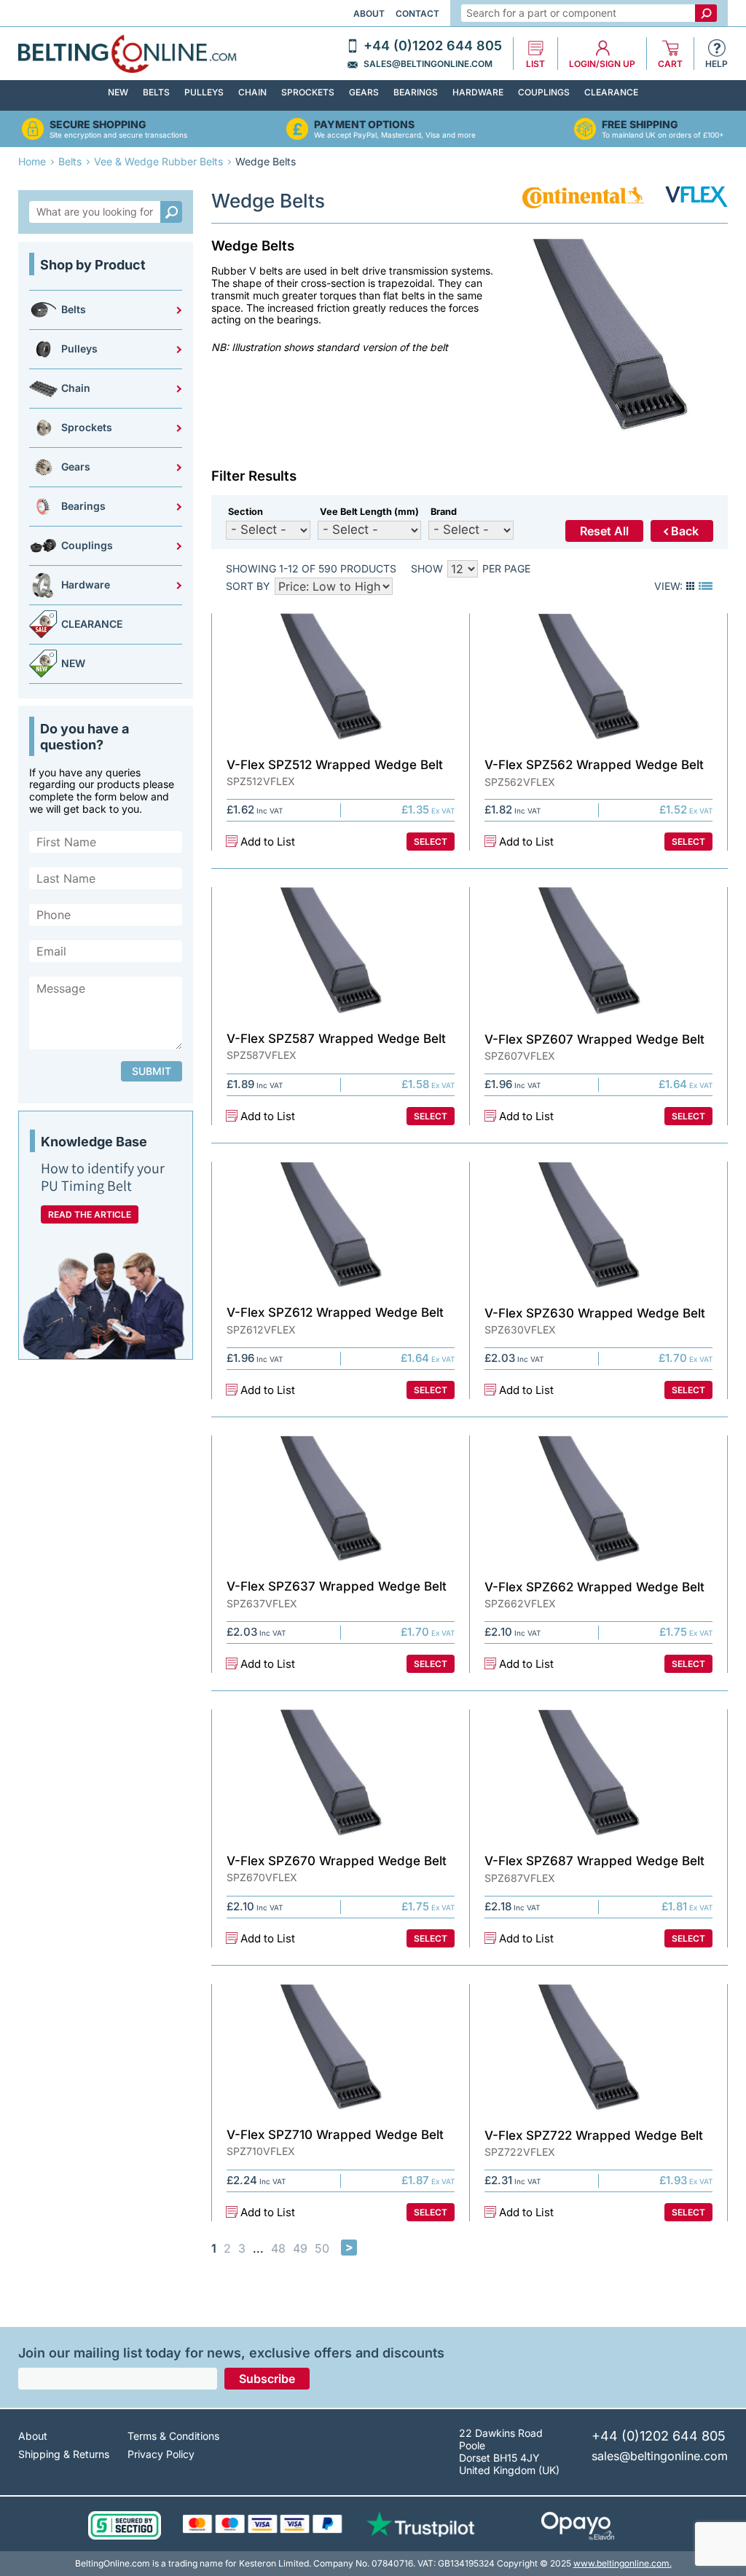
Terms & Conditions (173, 2436)
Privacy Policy (161, 2454)
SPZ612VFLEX (261, 1330)
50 (322, 2249)
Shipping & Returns (64, 2454)
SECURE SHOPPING (98, 125)
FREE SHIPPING (640, 125)
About (369, 13)
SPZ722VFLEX (520, 2152)
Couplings (544, 92)
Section (246, 512)
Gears (364, 92)
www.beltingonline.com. (623, 2563)
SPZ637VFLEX (262, 1604)
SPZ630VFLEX (520, 1330)
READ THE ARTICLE (90, 1214)
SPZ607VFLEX (520, 1056)
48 (278, 2249)
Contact (417, 13)
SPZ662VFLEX (520, 1604)
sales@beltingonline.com (428, 64)
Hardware (478, 92)
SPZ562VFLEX (520, 782)
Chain (252, 92)
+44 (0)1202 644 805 (433, 46)
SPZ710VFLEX (261, 2151)
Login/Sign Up (602, 64)
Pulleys (204, 92)
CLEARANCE (611, 92)
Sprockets (308, 92)
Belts (156, 92)
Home (32, 161)
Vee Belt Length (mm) (369, 512)
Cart (670, 64)
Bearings (416, 92)
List (535, 64)
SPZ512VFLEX (261, 781)
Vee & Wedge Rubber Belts (158, 161)
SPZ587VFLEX (262, 1055)
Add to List (268, 842)
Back (685, 531)
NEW (118, 92)
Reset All (604, 531)
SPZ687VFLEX (520, 1878)
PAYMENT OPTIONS (364, 125)
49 (300, 2249)
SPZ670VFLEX (262, 1878)
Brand (444, 512)
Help (716, 64)
